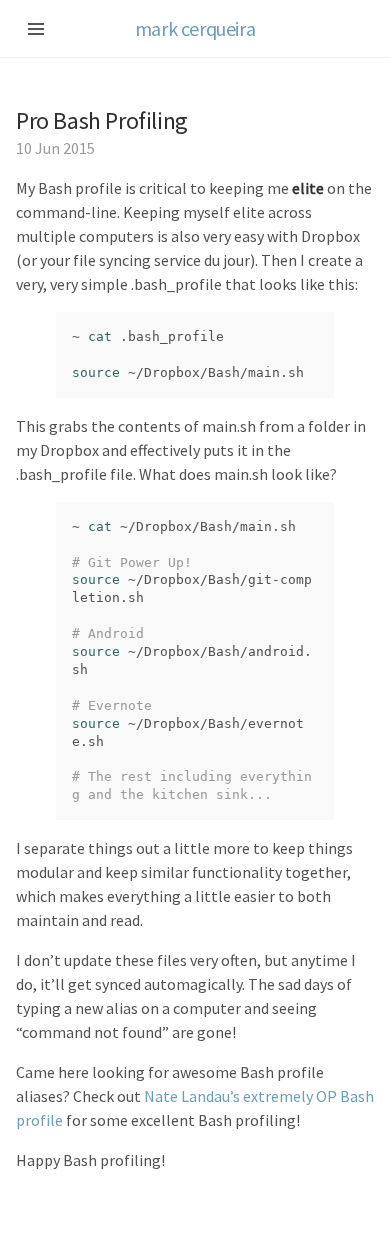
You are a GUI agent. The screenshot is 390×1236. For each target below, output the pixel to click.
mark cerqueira (195, 28)
